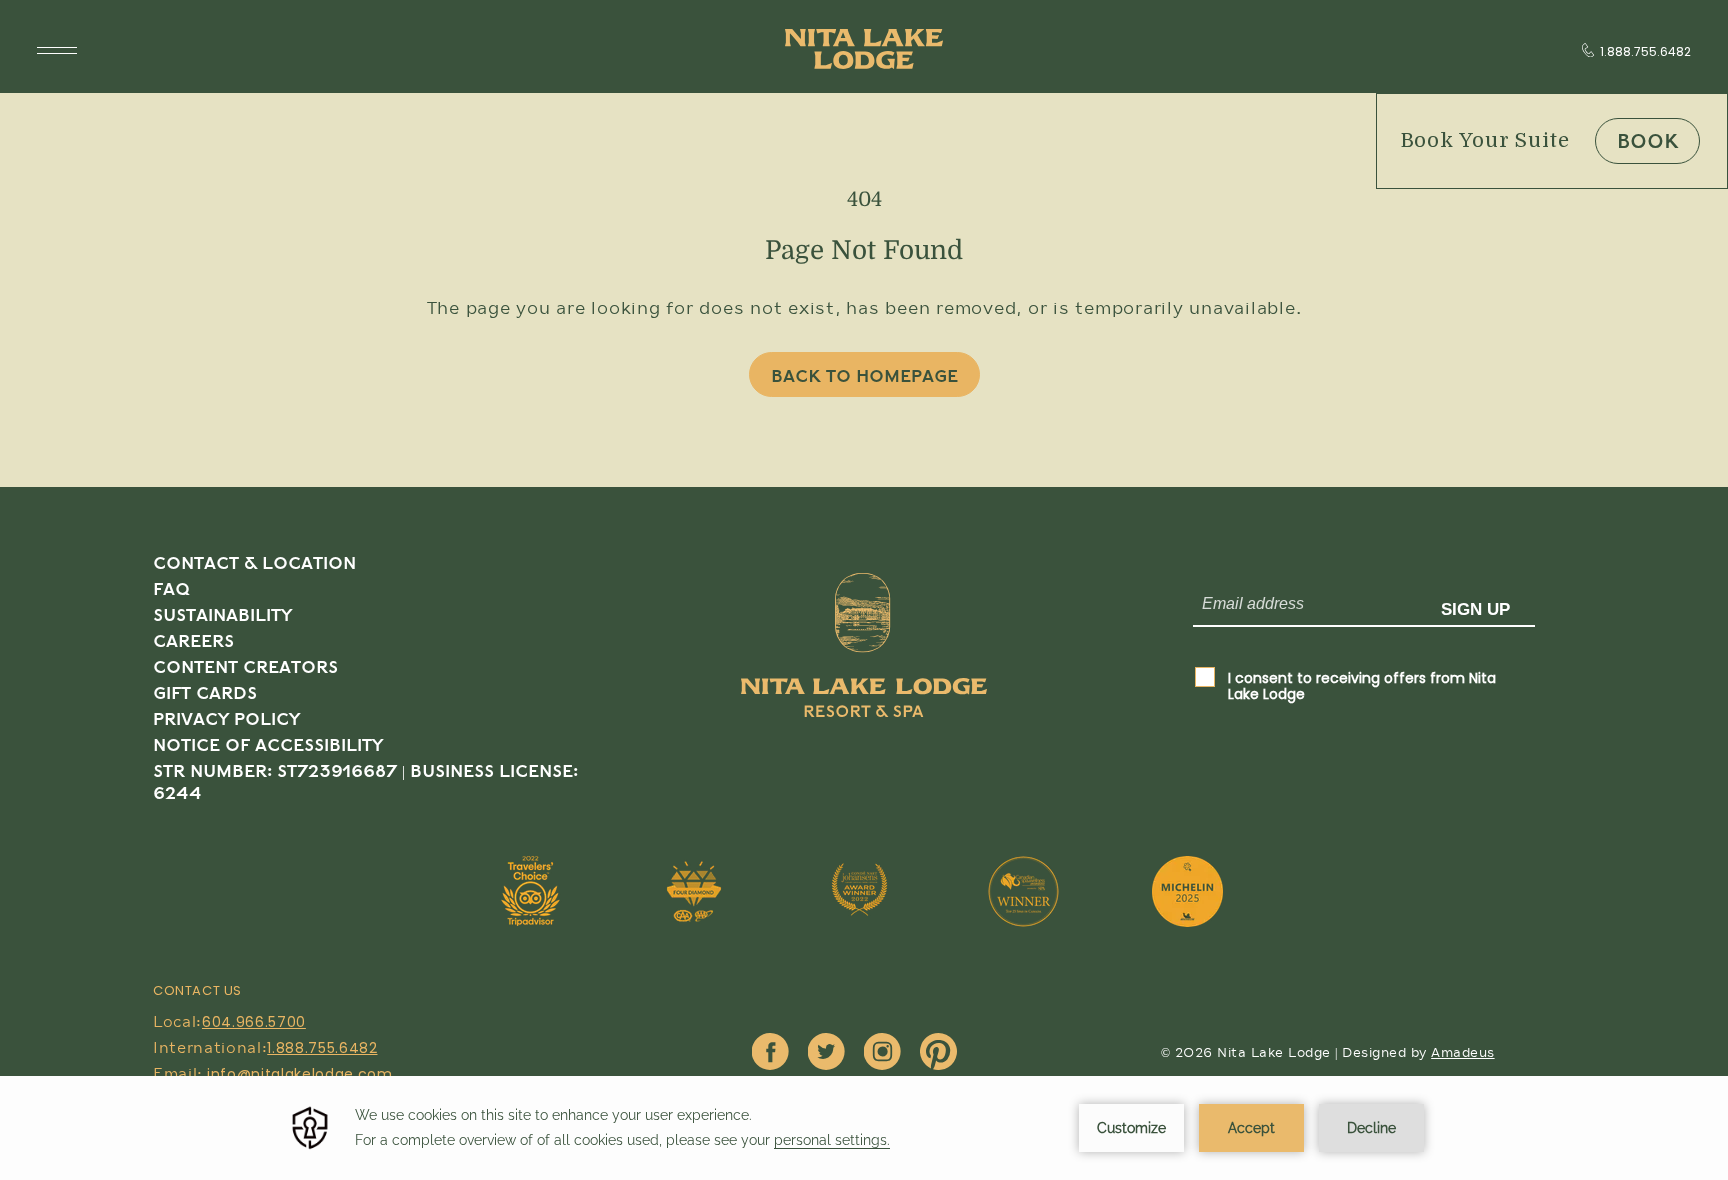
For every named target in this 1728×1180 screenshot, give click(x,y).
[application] (864, 1128)
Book (1647, 142)
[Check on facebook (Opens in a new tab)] (770, 1053)
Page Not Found (864, 250)
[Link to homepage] (864, 691)
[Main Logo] (864, 49)
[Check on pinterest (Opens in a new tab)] (938, 1053)
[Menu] (57, 50)
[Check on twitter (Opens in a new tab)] (826, 1053)
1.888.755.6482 (1645, 52)
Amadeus (1462, 1053)
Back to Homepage (864, 376)
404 (864, 199)
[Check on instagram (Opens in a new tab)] (882, 1053)
